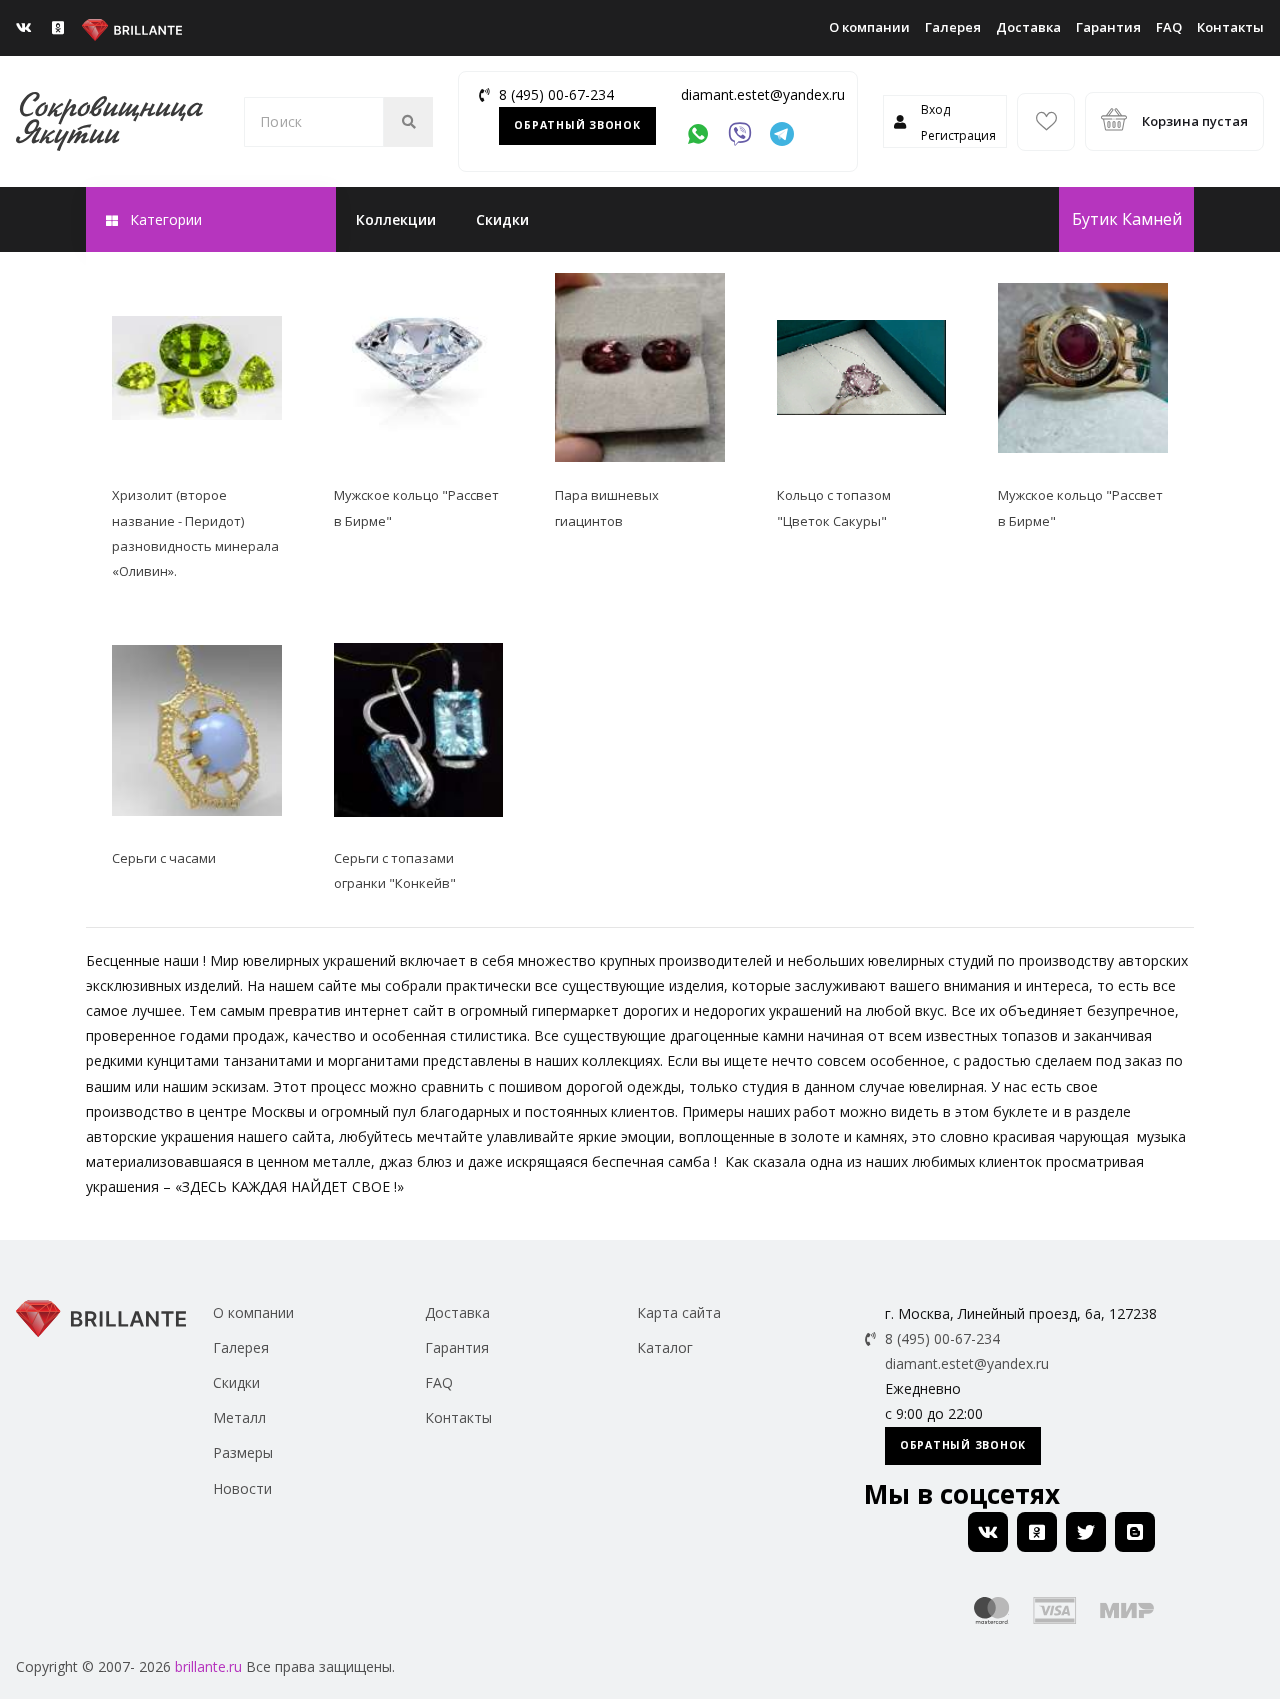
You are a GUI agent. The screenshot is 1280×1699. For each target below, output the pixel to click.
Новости (242, 1488)
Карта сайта (679, 1312)
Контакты (1230, 27)
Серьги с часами (164, 858)
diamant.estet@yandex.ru (763, 94)
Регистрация (958, 135)
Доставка (1028, 27)
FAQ (1169, 27)
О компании (869, 27)
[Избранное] (1046, 122)
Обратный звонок (577, 125)
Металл (239, 1417)
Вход (935, 109)
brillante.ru (208, 1666)
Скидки (502, 219)
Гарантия (1108, 27)
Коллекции (396, 219)
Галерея (953, 27)
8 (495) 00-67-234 (556, 94)
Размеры (243, 1452)
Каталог (665, 1347)
